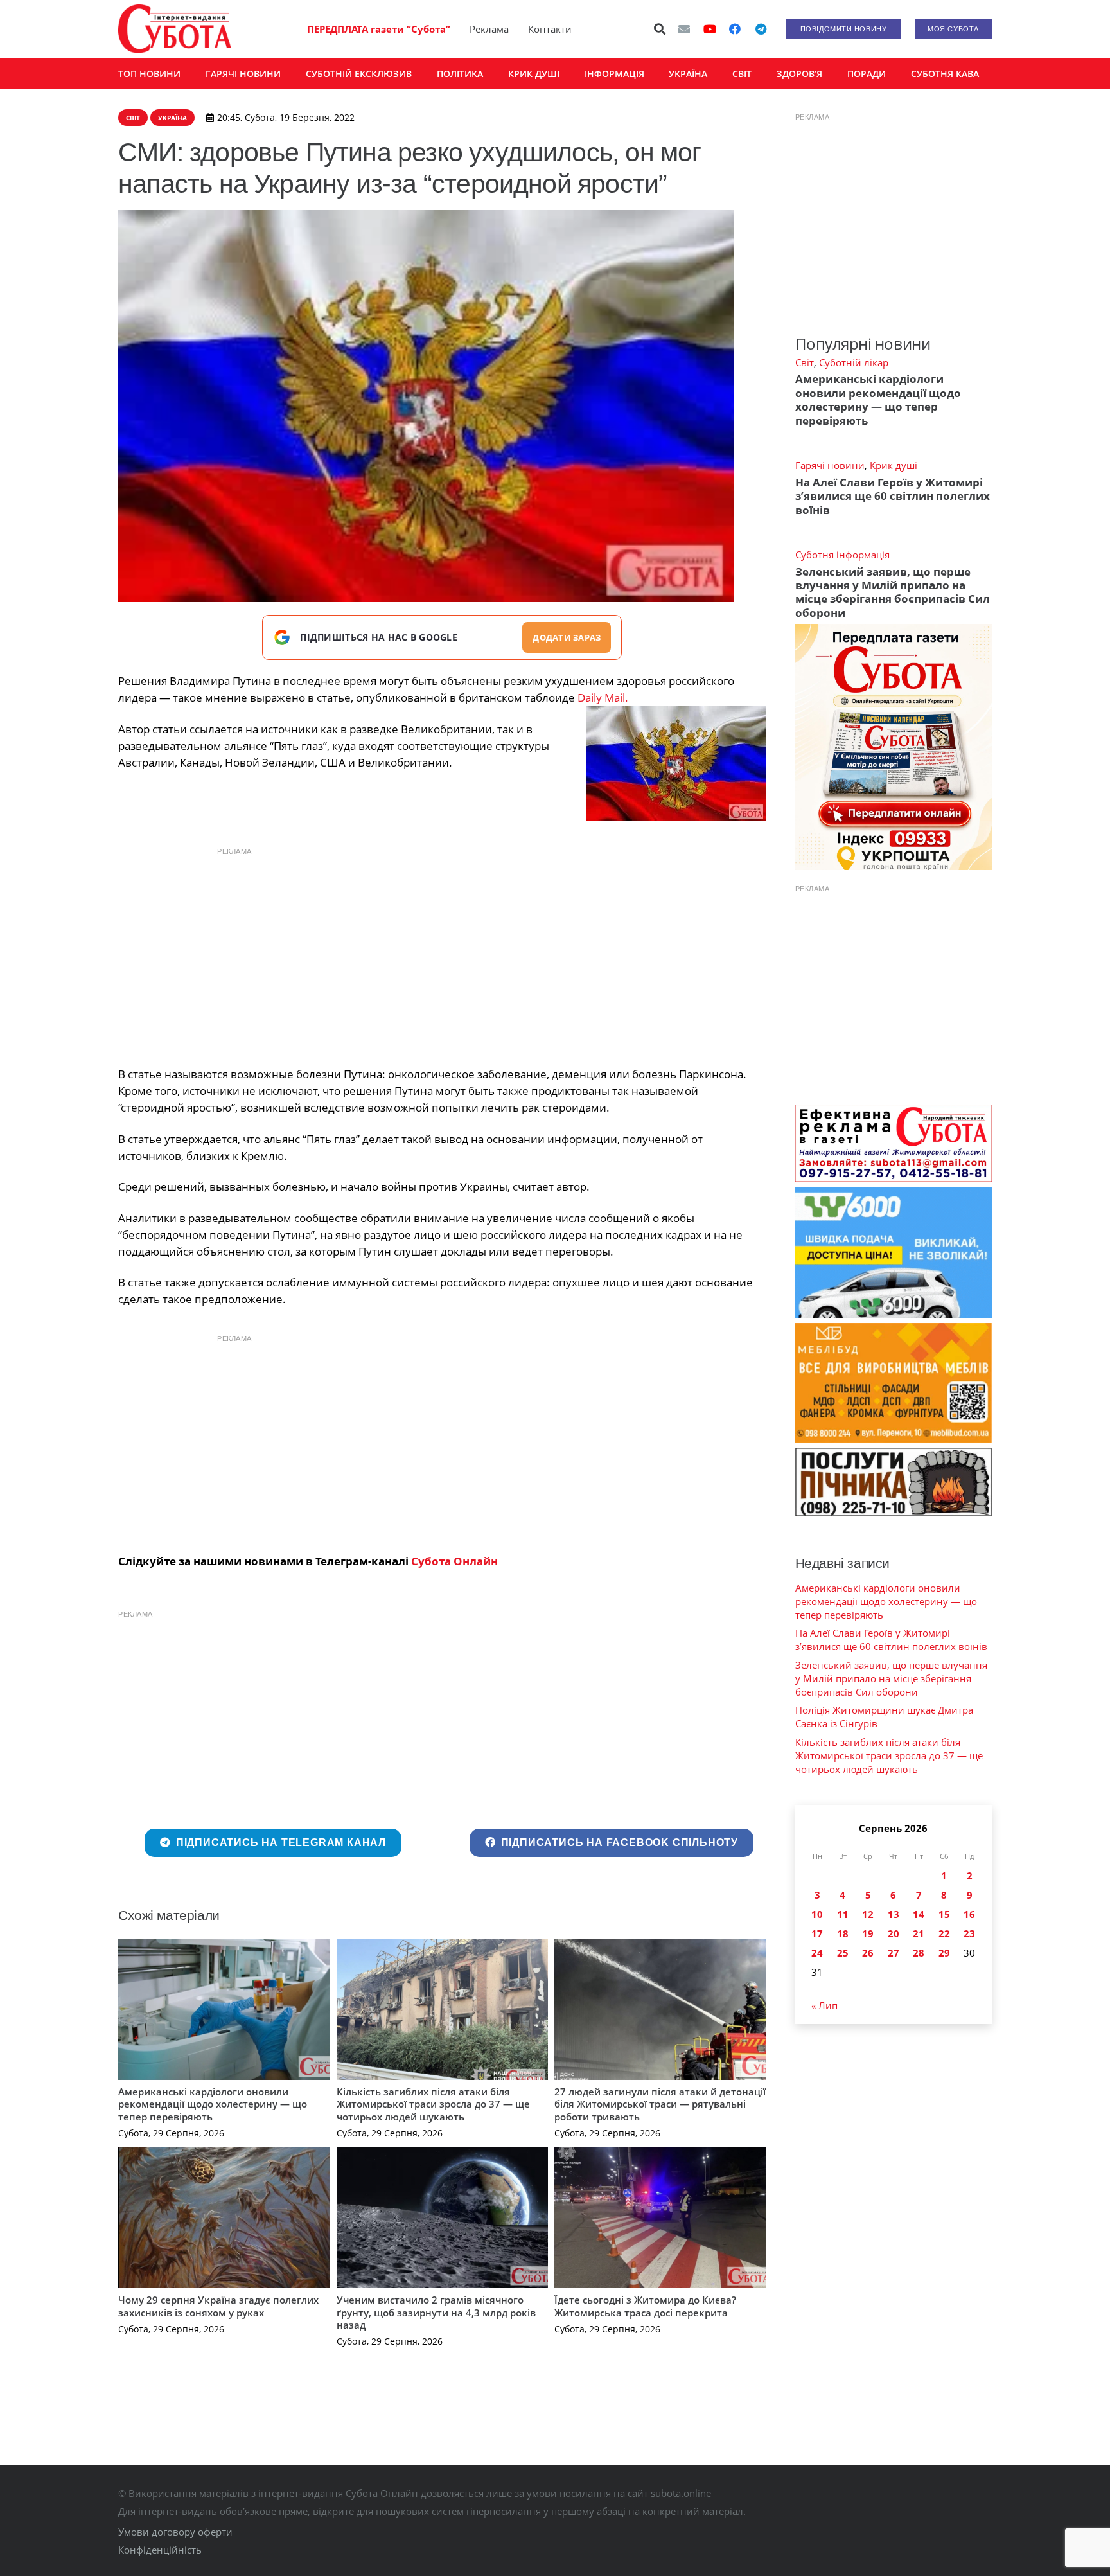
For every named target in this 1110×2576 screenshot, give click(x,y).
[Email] (684, 29)
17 (817, 1933)
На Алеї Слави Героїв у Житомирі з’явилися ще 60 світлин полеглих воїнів (893, 496)
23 (969, 1933)
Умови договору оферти (175, 2532)
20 (894, 1933)
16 (969, 1914)
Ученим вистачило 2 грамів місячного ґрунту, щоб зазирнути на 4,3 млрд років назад (436, 2312)
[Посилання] (175, 29)
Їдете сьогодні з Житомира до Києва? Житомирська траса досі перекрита (645, 2306)
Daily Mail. (603, 697)
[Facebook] (735, 29)
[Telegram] (761, 29)
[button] (660, 29)
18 (843, 1933)
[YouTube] (710, 29)
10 (817, 1914)
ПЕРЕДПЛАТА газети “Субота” (379, 29)
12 (868, 1914)
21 (919, 1933)
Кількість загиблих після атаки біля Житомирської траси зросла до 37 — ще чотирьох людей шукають (433, 2104)
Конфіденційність (160, 2550)
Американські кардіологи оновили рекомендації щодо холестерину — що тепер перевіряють (213, 2104)
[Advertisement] (442, 954)
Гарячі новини (830, 465)
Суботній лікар (854, 362)
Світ (805, 362)
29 (944, 1953)
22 (944, 1933)
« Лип (824, 2005)
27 (894, 1953)
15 (944, 1914)
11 (843, 1914)
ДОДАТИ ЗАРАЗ (567, 637)
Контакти (550, 29)
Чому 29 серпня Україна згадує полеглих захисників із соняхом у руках (218, 2306)
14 (919, 1914)
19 (868, 1933)
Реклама (489, 29)
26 (868, 1953)
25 (843, 1953)
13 (894, 1914)
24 (817, 1953)
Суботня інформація (842, 555)
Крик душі (894, 465)
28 (919, 1953)
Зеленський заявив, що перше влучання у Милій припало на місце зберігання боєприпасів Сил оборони (893, 592)
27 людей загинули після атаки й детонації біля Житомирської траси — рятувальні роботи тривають (660, 2104)
